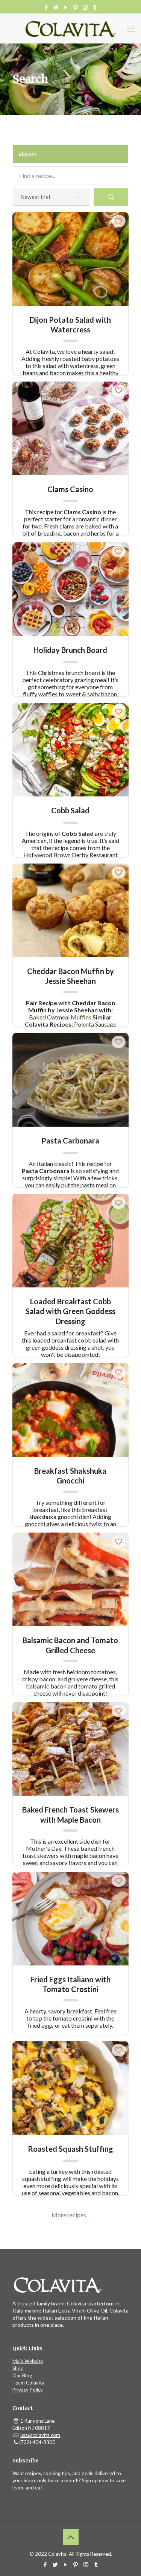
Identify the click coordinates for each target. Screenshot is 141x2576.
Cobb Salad (70, 810)
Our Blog (22, 2375)
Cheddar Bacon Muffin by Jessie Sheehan (70, 976)
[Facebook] (46, 7)
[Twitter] (56, 7)
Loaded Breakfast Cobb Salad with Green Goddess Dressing (70, 1306)
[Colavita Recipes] (70, 28)
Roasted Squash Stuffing (70, 2149)
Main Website (28, 2361)
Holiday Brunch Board (70, 650)
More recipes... (70, 2215)
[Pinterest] (75, 7)
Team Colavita (28, 2383)
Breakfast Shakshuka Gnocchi (70, 1475)
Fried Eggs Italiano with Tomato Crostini (70, 1984)
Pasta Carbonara (70, 1141)
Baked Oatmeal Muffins (60, 1017)
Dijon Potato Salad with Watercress (70, 324)
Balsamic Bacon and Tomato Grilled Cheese (70, 1645)
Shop (18, 2368)
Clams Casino (70, 489)
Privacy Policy (28, 2390)
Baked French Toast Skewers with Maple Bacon (70, 1814)
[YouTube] (66, 7)
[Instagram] (85, 7)
